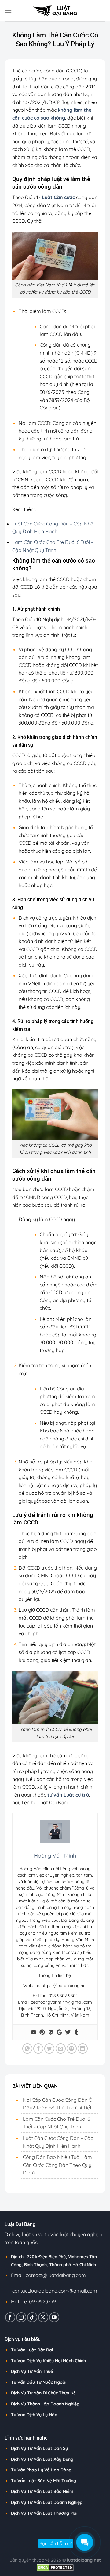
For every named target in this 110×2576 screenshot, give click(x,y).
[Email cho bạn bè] (61, 2049)
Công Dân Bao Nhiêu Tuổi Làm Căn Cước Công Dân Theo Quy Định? (57, 2165)
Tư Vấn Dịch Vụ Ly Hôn (34, 2415)
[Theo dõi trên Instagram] (21, 2317)
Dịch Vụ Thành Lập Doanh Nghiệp (45, 2404)
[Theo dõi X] (43, 2317)
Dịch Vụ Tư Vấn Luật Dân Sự (39, 2448)
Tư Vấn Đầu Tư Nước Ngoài (39, 2382)
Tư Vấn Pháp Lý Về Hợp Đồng (41, 2470)
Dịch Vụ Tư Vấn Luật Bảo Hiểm (42, 2491)
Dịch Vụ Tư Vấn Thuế (32, 2371)
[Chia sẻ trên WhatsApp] (27, 2049)
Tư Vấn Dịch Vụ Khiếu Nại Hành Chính (48, 2361)
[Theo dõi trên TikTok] (32, 2317)
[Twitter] (68, 2032)
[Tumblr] (76, 2032)
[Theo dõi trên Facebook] (10, 2317)
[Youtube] (34, 2032)
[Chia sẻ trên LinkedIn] (83, 2049)
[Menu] (8, 11)
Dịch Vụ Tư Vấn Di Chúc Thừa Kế (43, 2393)
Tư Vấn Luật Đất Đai (32, 2350)
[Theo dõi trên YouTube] (54, 2317)
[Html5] (51, 2032)
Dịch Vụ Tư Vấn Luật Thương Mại (44, 2513)
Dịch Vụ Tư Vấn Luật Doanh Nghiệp (47, 2502)
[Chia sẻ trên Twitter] (49, 2049)
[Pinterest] (42, 2032)
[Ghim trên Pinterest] (72, 2049)
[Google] (59, 2032)
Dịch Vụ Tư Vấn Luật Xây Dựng (42, 2459)
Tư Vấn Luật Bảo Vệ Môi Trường (44, 2481)
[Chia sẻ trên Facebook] (38, 2049)
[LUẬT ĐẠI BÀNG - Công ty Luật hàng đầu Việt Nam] (55, 11)
